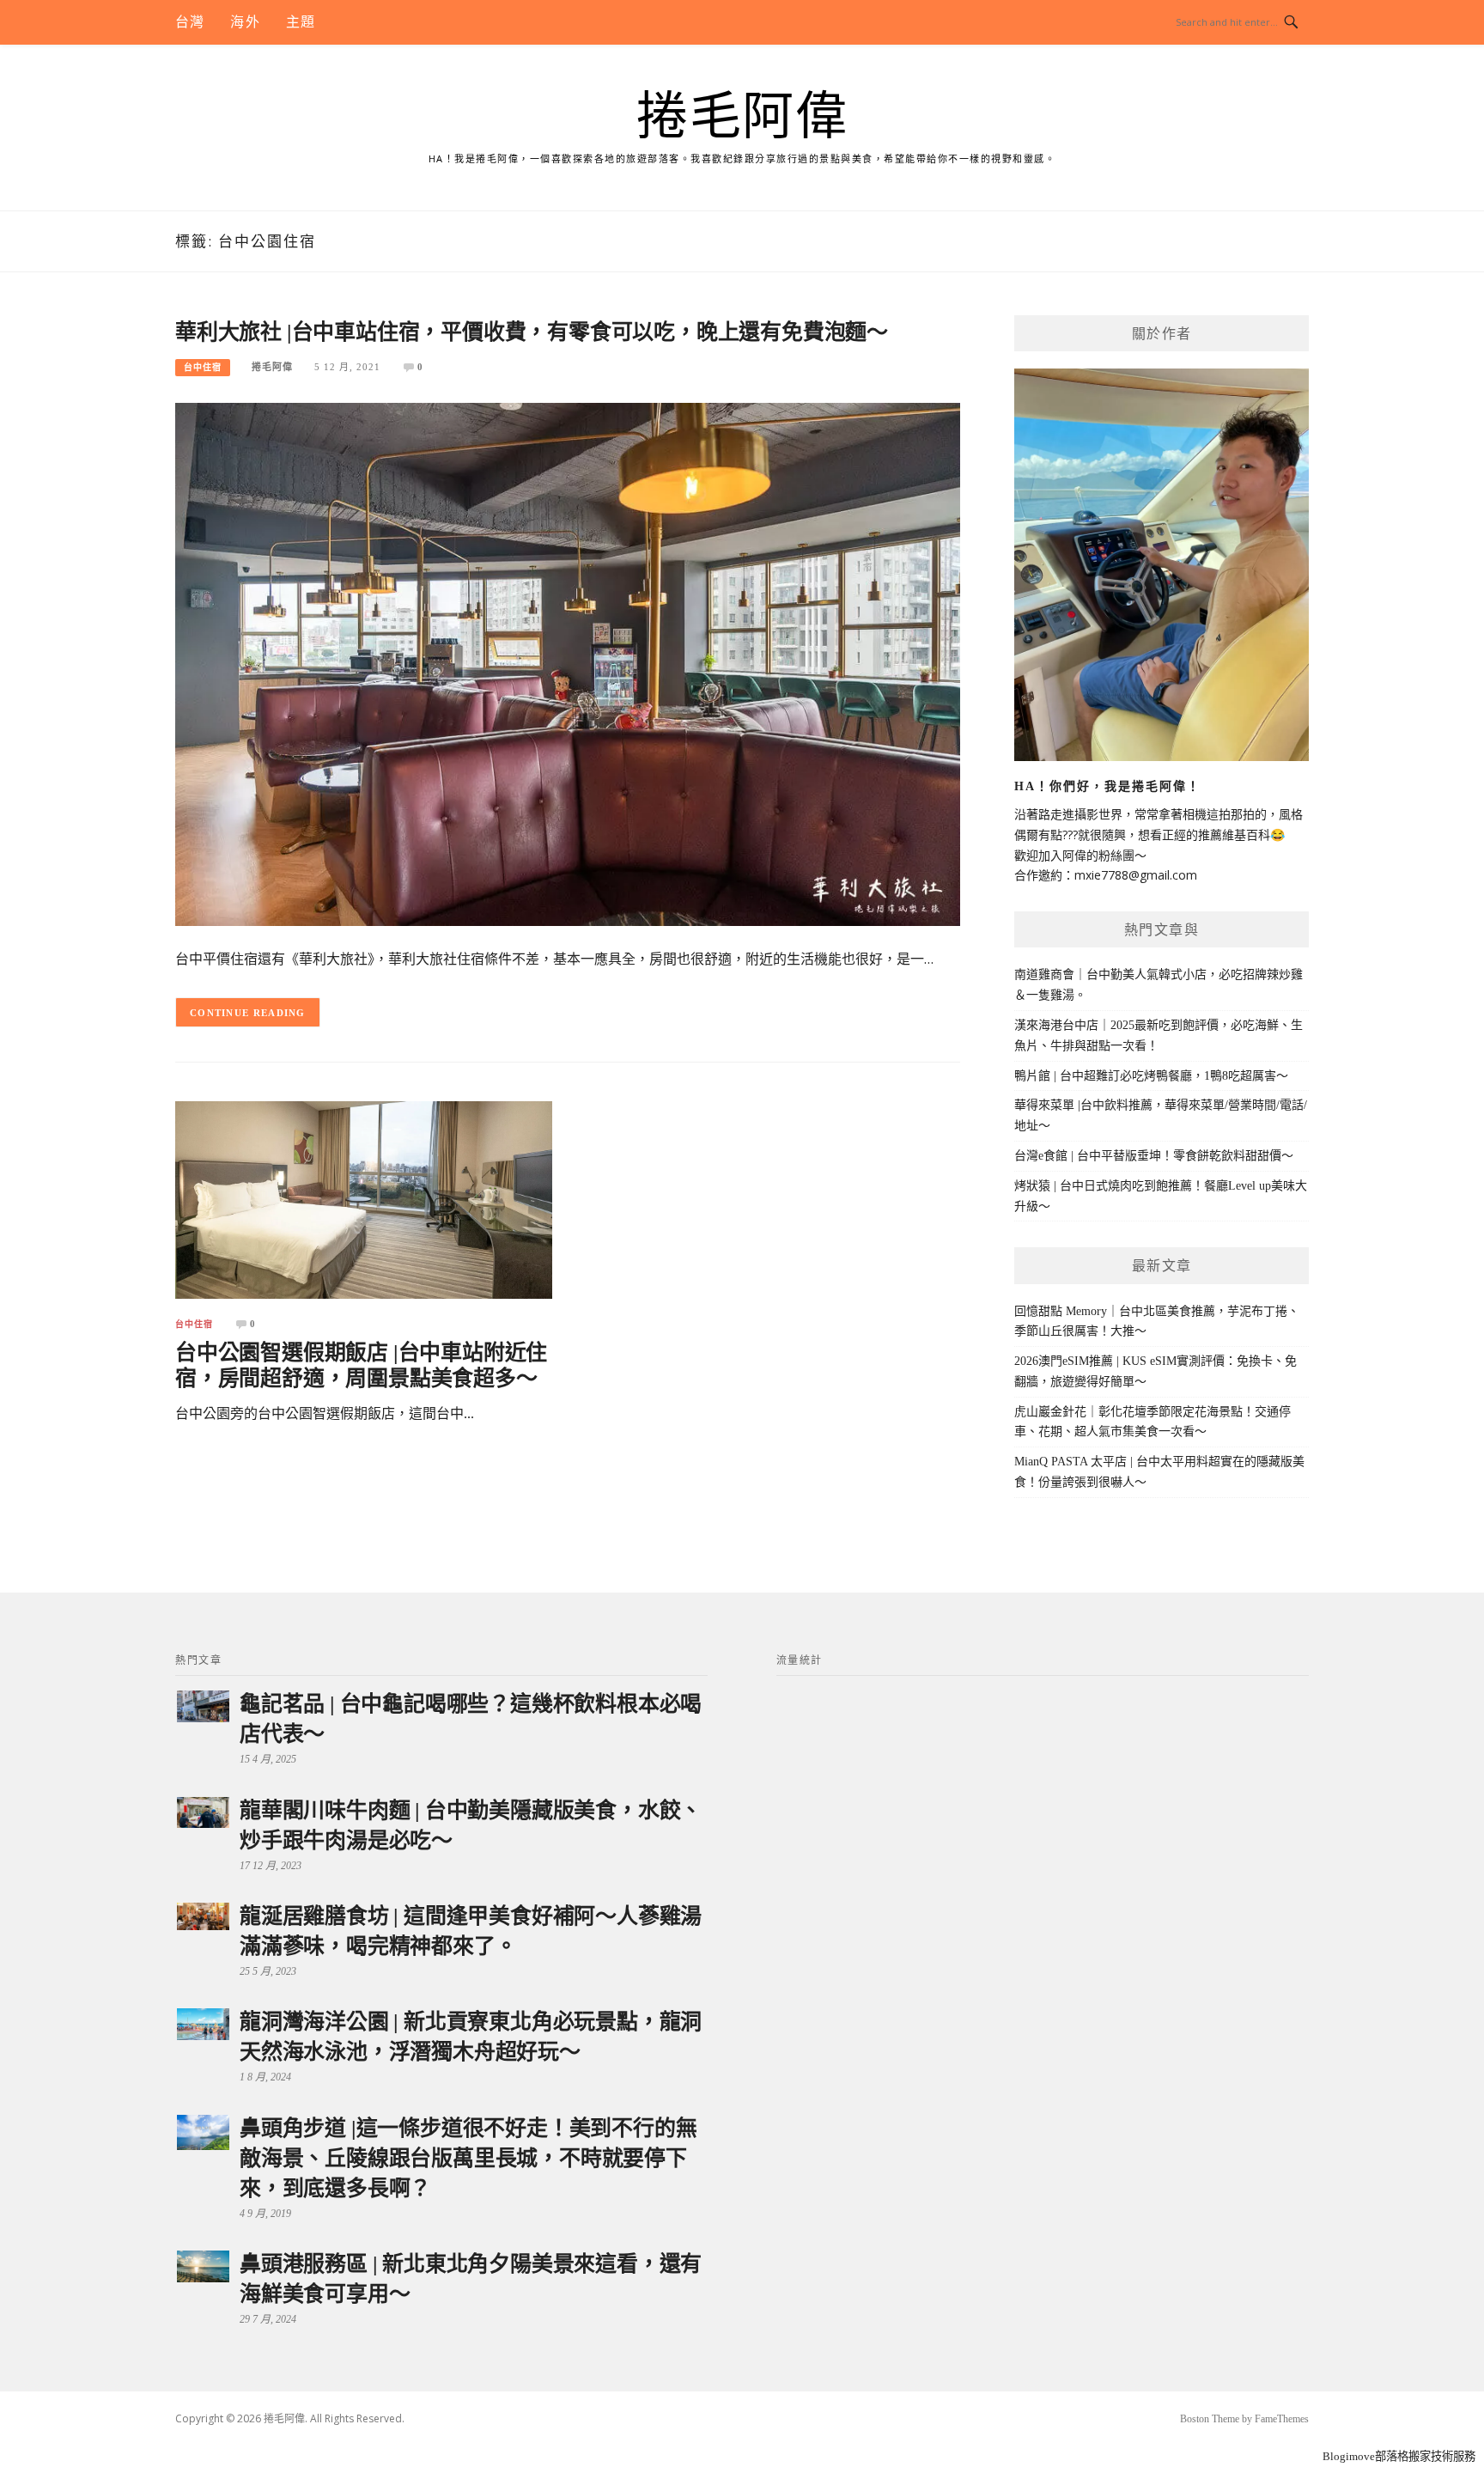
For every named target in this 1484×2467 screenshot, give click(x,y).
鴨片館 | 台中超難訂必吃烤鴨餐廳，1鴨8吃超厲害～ (1151, 1076)
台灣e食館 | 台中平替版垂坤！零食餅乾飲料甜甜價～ (1154, 1156)
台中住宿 (203, 367)
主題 (301, 22)
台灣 (190, 22)
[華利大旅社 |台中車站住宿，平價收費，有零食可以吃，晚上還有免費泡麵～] (568, 664)
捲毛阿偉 (742, 117)
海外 (245, 22)
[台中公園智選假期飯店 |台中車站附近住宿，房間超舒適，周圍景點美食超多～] (364, 1199)
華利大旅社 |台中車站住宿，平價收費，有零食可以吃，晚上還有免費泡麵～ (532, 332)
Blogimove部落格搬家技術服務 (1399, 2456)
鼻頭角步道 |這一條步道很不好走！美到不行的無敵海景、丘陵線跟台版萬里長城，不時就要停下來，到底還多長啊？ (468, 2158)
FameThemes (1282, 2419)
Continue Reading (248, 1013)
